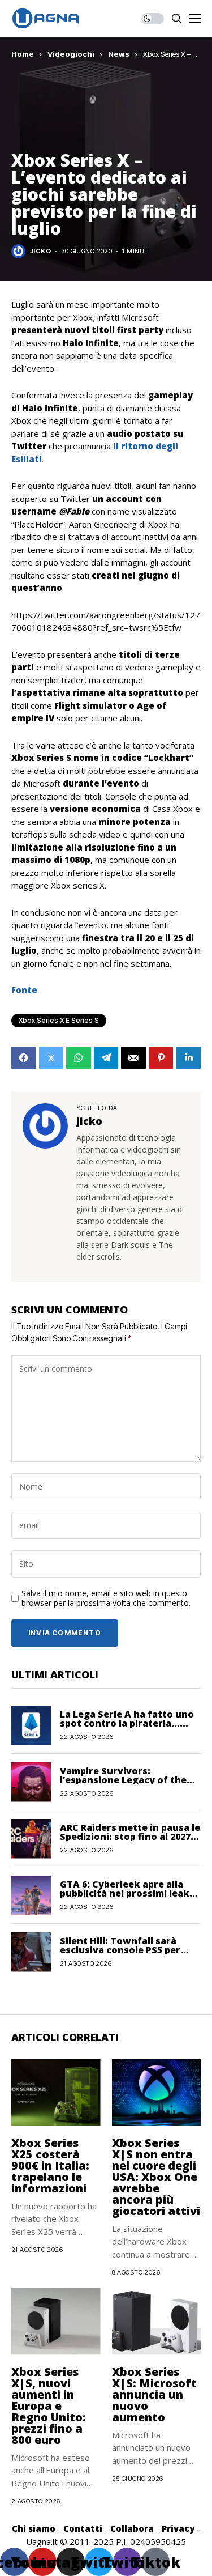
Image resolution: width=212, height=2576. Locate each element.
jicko (40, 251)
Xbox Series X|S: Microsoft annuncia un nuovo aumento (154, 2394)
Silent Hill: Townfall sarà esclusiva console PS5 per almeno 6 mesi (120, 1950)
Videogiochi (71, 54)
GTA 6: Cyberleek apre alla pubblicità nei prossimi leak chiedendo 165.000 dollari (125, 1893)
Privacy (178, 2528)
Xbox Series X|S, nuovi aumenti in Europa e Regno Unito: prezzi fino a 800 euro (49, 2406)
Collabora (132, 2528)
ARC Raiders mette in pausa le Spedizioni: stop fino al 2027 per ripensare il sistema (130, 1837)
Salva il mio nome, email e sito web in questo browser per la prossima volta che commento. (106, 1599)
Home (23, 54)
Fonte (24, 990)
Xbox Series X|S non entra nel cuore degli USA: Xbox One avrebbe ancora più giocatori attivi (156, 2177)
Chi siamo (34, 2528)
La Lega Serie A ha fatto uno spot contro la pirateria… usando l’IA (127, 1723)
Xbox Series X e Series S (59, 1020)
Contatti (83, 2528)
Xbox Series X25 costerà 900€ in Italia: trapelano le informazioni (50, 2165)
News (119, 54)
